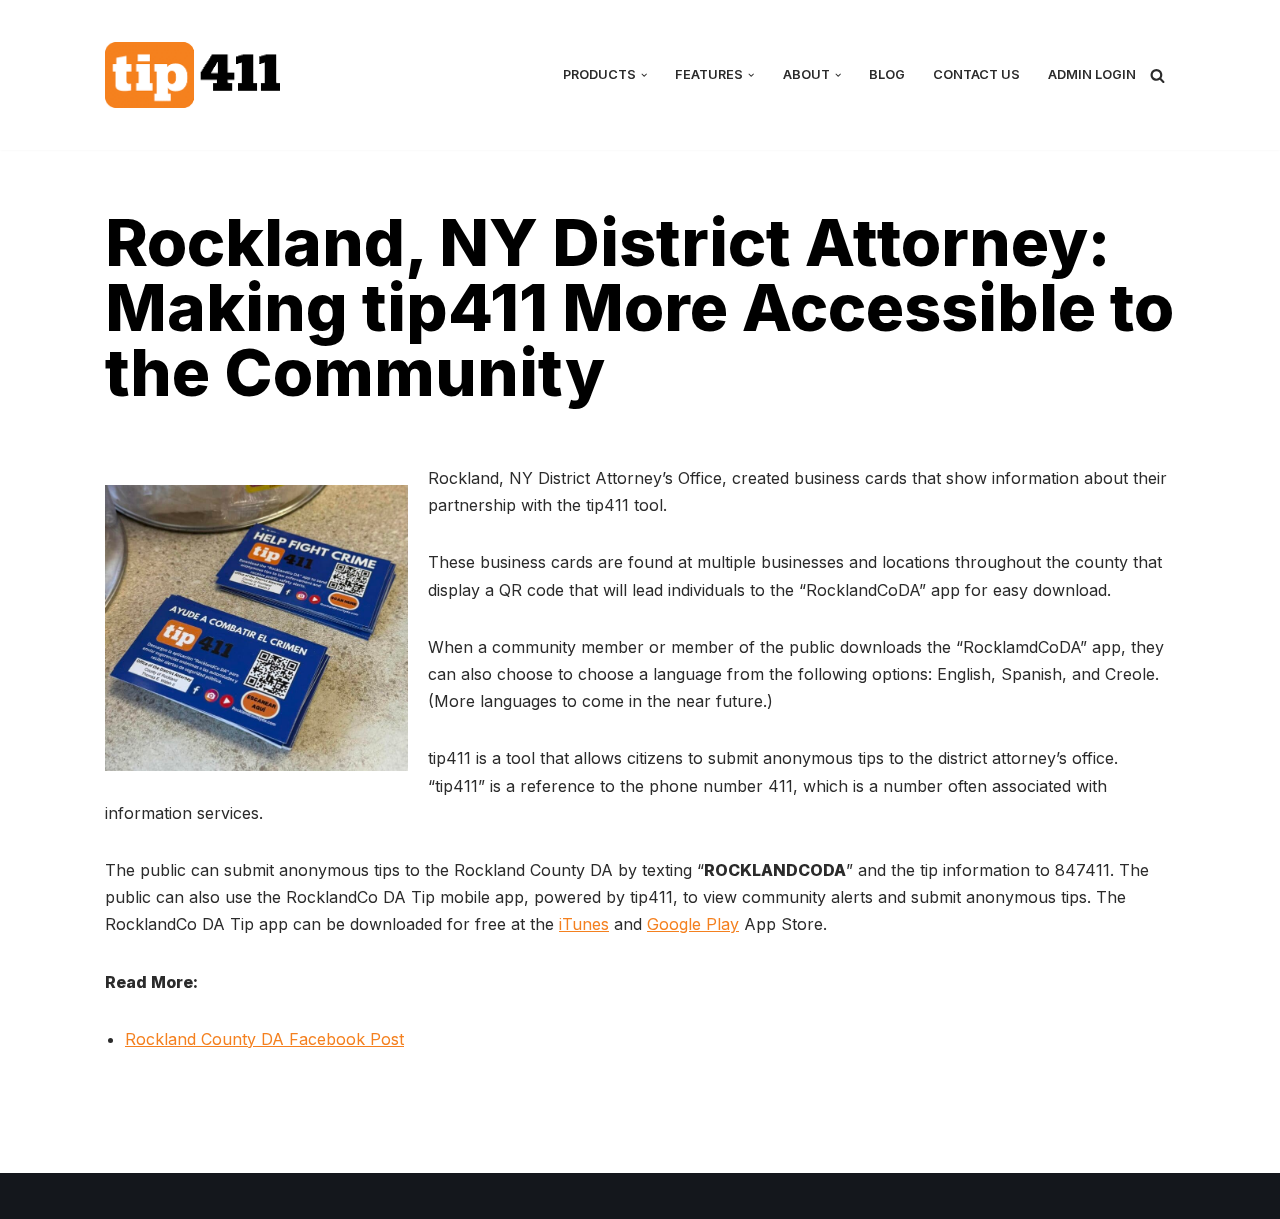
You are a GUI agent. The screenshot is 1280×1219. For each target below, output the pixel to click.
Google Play (693, 924)
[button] (644, 75)
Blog (887, 74)
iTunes (584, 924)
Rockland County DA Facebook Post (264, 1039)
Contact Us (976, 74)
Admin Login (1092, 74)
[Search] (1157, 75)
